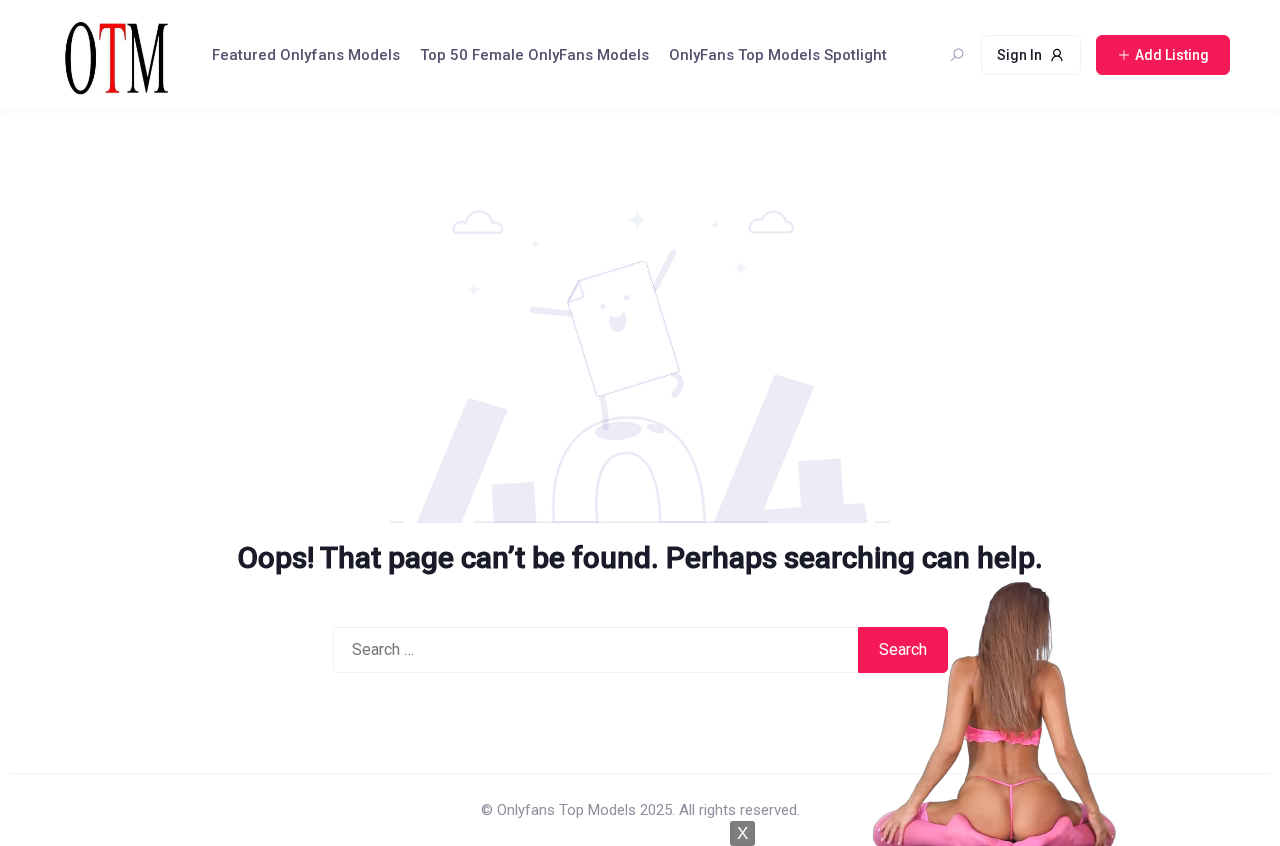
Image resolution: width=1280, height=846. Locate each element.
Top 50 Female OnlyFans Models (534, 55)
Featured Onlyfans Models (306, 55)
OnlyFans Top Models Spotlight (778, 55)
